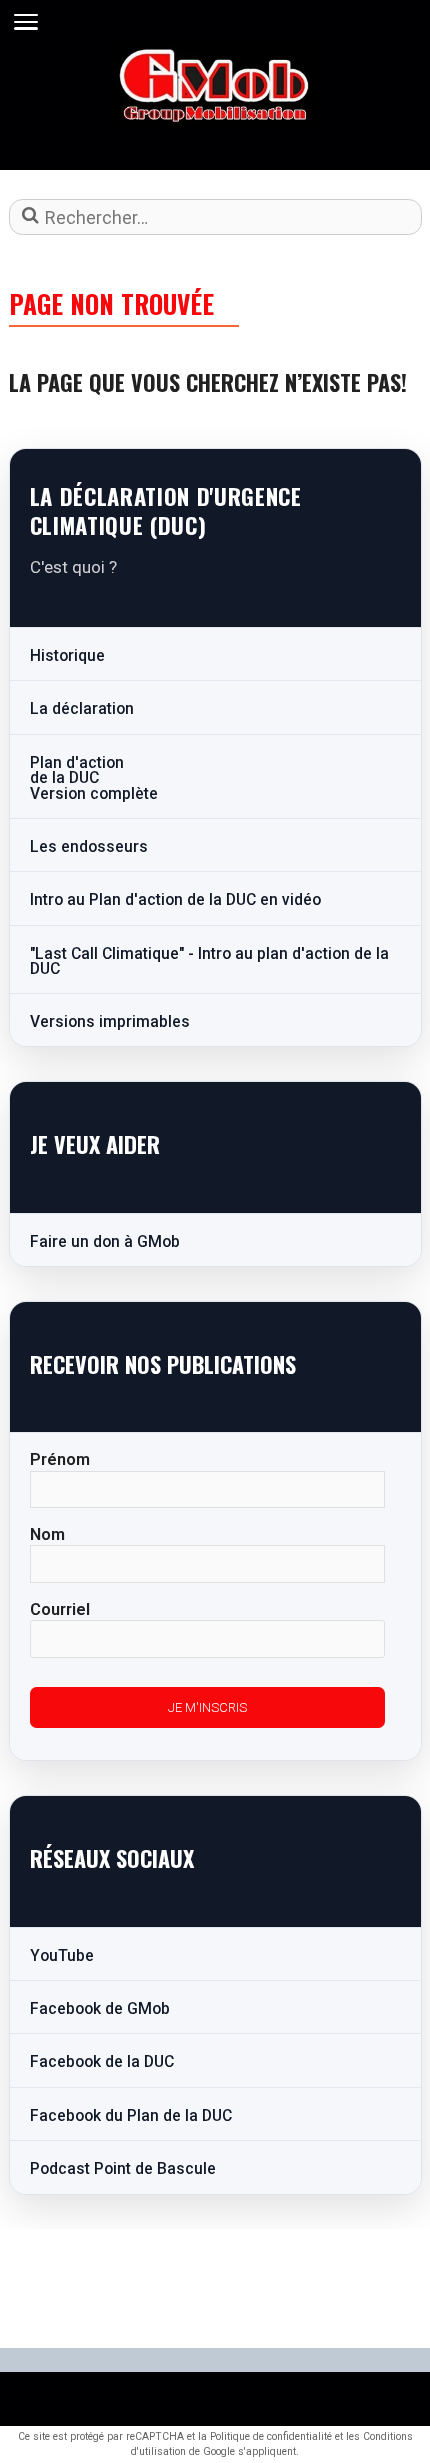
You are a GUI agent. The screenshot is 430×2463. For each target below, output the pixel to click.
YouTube (62, 1956)
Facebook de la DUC (102, 2062)
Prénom (60, 1459)
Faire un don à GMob (105, 1242)
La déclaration (82, 709)
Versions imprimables (110, 1022)
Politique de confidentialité (271, 2436)
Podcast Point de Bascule (123, 2169)
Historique (67, 656)
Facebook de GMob (100, 2009)
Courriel (60, 1609)
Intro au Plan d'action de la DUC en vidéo (175, 900)
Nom (47, 1534)
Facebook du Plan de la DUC (131, 2116)
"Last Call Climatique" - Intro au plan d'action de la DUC (209, 961)
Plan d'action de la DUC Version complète (94, 778)
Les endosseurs (89, 847)
